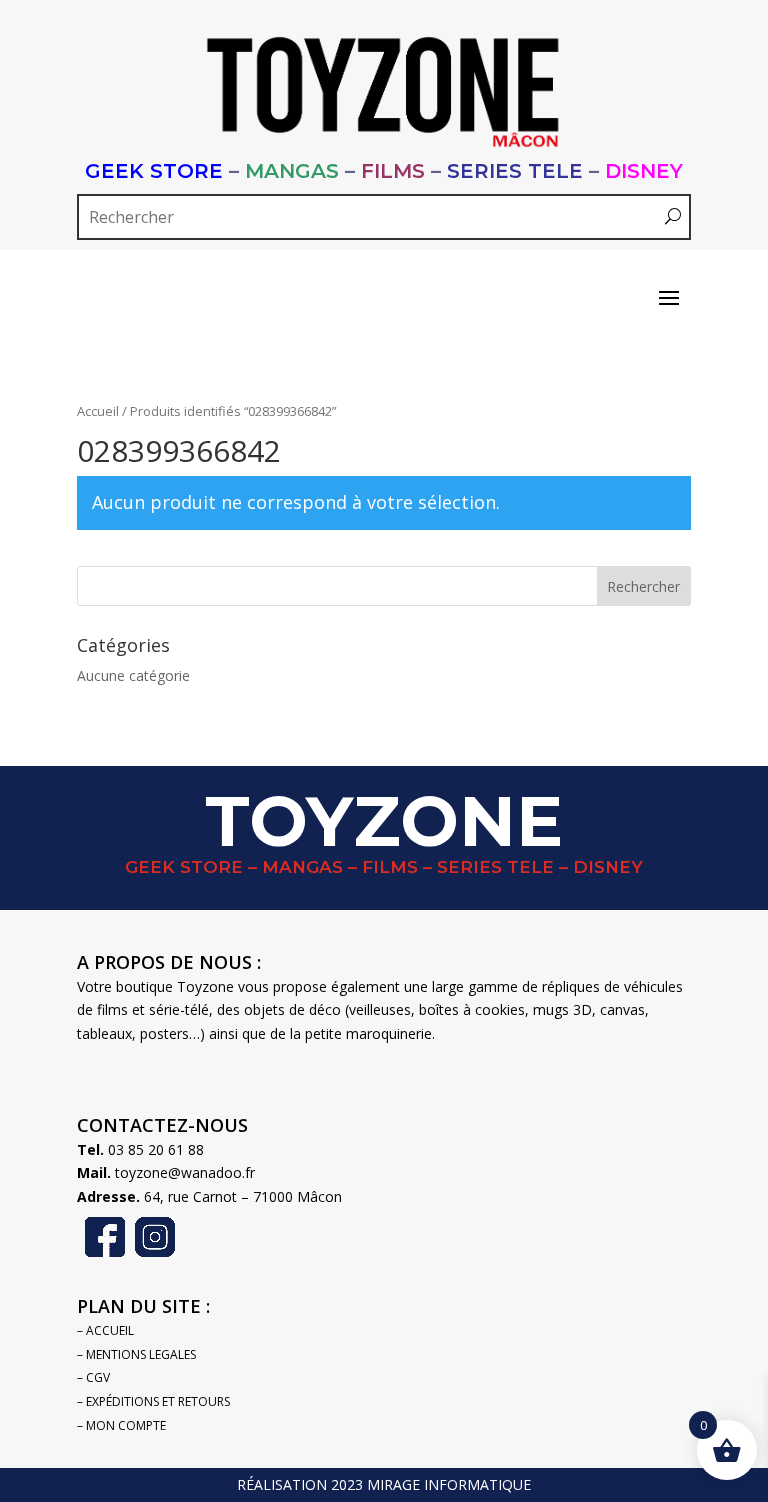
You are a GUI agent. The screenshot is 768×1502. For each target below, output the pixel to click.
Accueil (98, 411)
